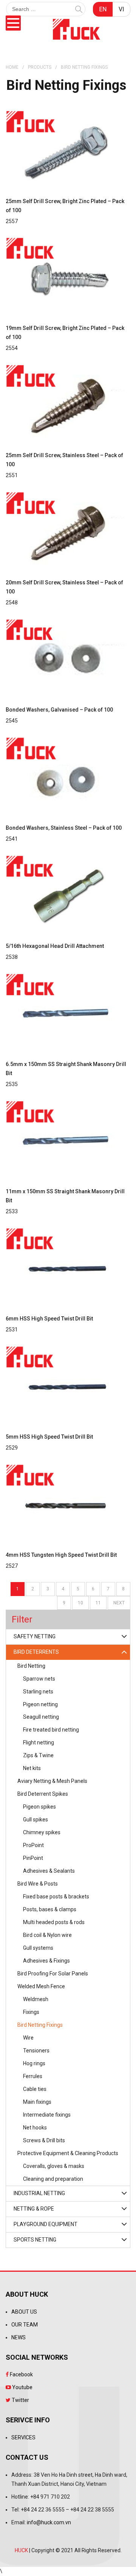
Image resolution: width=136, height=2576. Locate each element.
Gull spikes (36, 1820)
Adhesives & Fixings (46, 1961)
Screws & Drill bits (44, 2140)
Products (40, 67)
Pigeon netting (40, 1704)
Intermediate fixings (47, 2115)
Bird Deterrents (36, 1652)
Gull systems (38, 1948)
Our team (25, 2325)
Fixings (31, 2012)
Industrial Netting (39, 2193)
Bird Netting (31, 1666)
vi (121, 9)
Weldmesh (36, 1999)
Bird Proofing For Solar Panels (53, 1974)
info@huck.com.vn (49, 2522)
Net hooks (35, 2128)
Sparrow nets (39, 1679)
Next (119, 1603)
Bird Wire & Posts (38, 1884)
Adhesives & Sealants (49, 1871)
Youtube (22, 2387)
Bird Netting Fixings (40, 2025)
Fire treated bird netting (51, 1730)
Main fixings (37, 2102)
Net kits (32, 1768)
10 (80, 1603)
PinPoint (33, 1858)
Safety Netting (35, 1636)
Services (23, 2437)
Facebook (21, 2374)
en (103, 9)
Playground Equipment (46, 2224)
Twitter (20, 2400)
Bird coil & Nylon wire (47, 1935)
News (19, 2337)
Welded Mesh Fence (41, 1986)
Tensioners (36, 2051)
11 (98, 1603)
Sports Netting (35, 2240)
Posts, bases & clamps (50, 1909)
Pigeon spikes (39, 1807)
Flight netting (39, 1742)
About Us (24, 2312)
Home (12, 67)
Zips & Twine (38, 1755)
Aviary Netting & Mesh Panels (52, 1781)
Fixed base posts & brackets (56, 1897)
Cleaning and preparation (53, 2179)
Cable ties (35, 2089)
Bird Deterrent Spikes (43, 1794)
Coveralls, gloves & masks (54, 2166)
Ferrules (33, 2076)
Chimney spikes (42, 1832)
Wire (28, 2038)
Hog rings (34, 2063)
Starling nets (38, 1692)
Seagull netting (41, 1717)
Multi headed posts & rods (54, 1922)
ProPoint (33, 1845)
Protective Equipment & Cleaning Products (68, 2153)
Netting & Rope (34, 2209)
